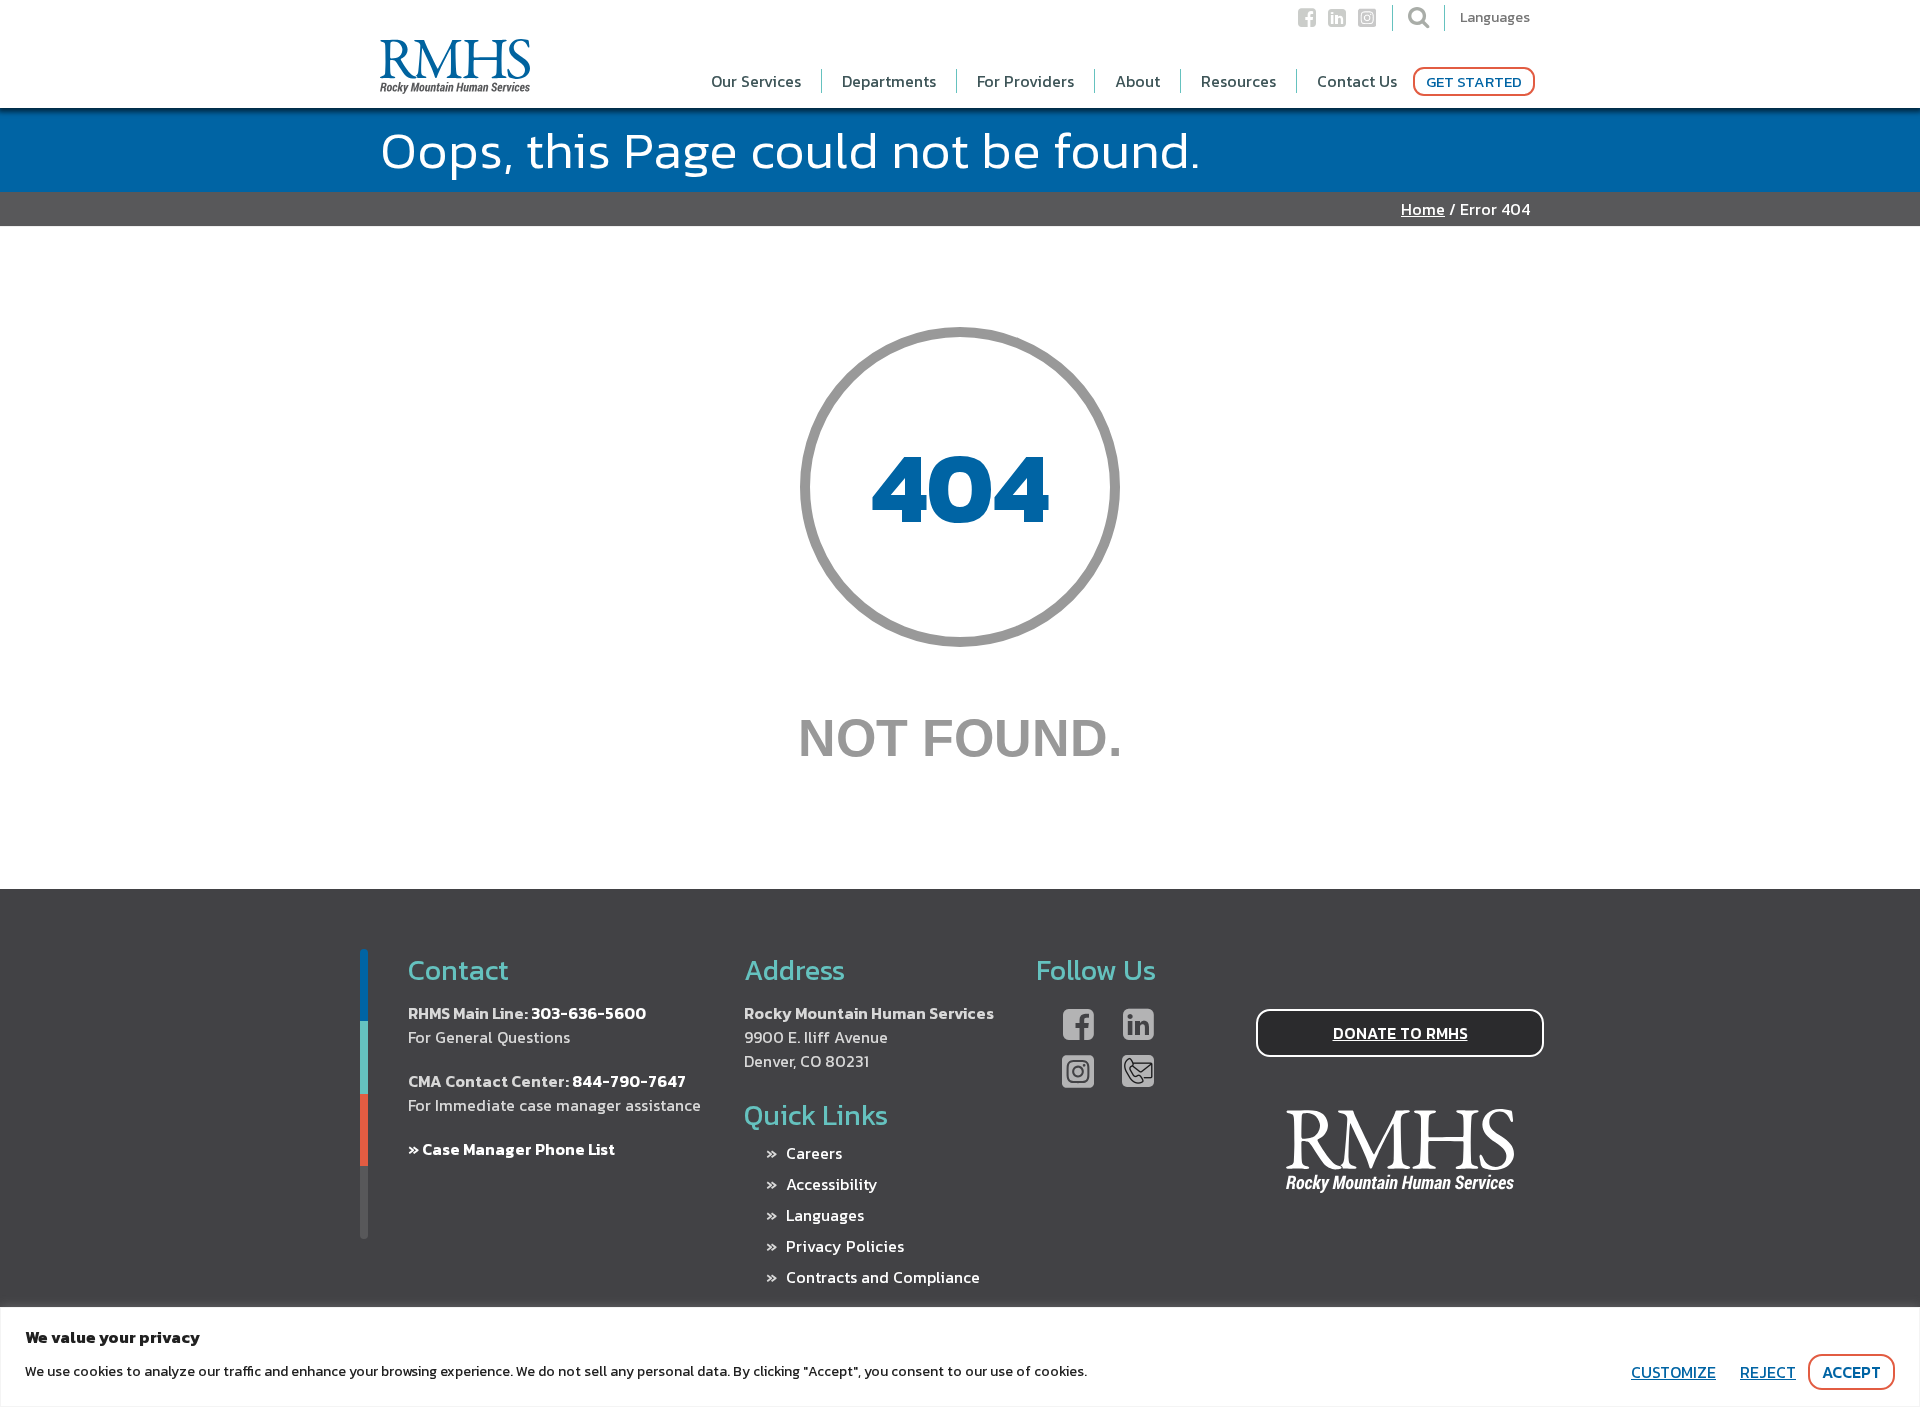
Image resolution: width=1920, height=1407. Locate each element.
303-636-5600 (588, 1013)
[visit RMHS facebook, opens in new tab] (1307, 25)
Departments (889, 81)
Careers (814, 1153)
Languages (1495, 17)
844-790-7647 (629, 1081)
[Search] (1418, 17)
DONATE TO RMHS (1400, 1033)
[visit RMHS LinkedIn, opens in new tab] (1337, 25)
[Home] (455, 85)
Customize (1673, 1372)
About (1137, 81)
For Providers (1025, 81)
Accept (1851, 1372)
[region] (960, 1357)
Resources (1238, 81)
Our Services (756, 81)
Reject (1768, 1372)
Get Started (1474, 81)
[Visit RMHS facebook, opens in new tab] (1078, 1026)
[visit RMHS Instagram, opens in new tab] (1367, 25)
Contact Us (1357, 81)
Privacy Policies (845, 1246)
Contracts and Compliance (883, 1277)
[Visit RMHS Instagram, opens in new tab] (1078, 1073)
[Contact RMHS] (1138, 1073)
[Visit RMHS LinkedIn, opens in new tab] (1138, 1026)
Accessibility (832, 1184)
